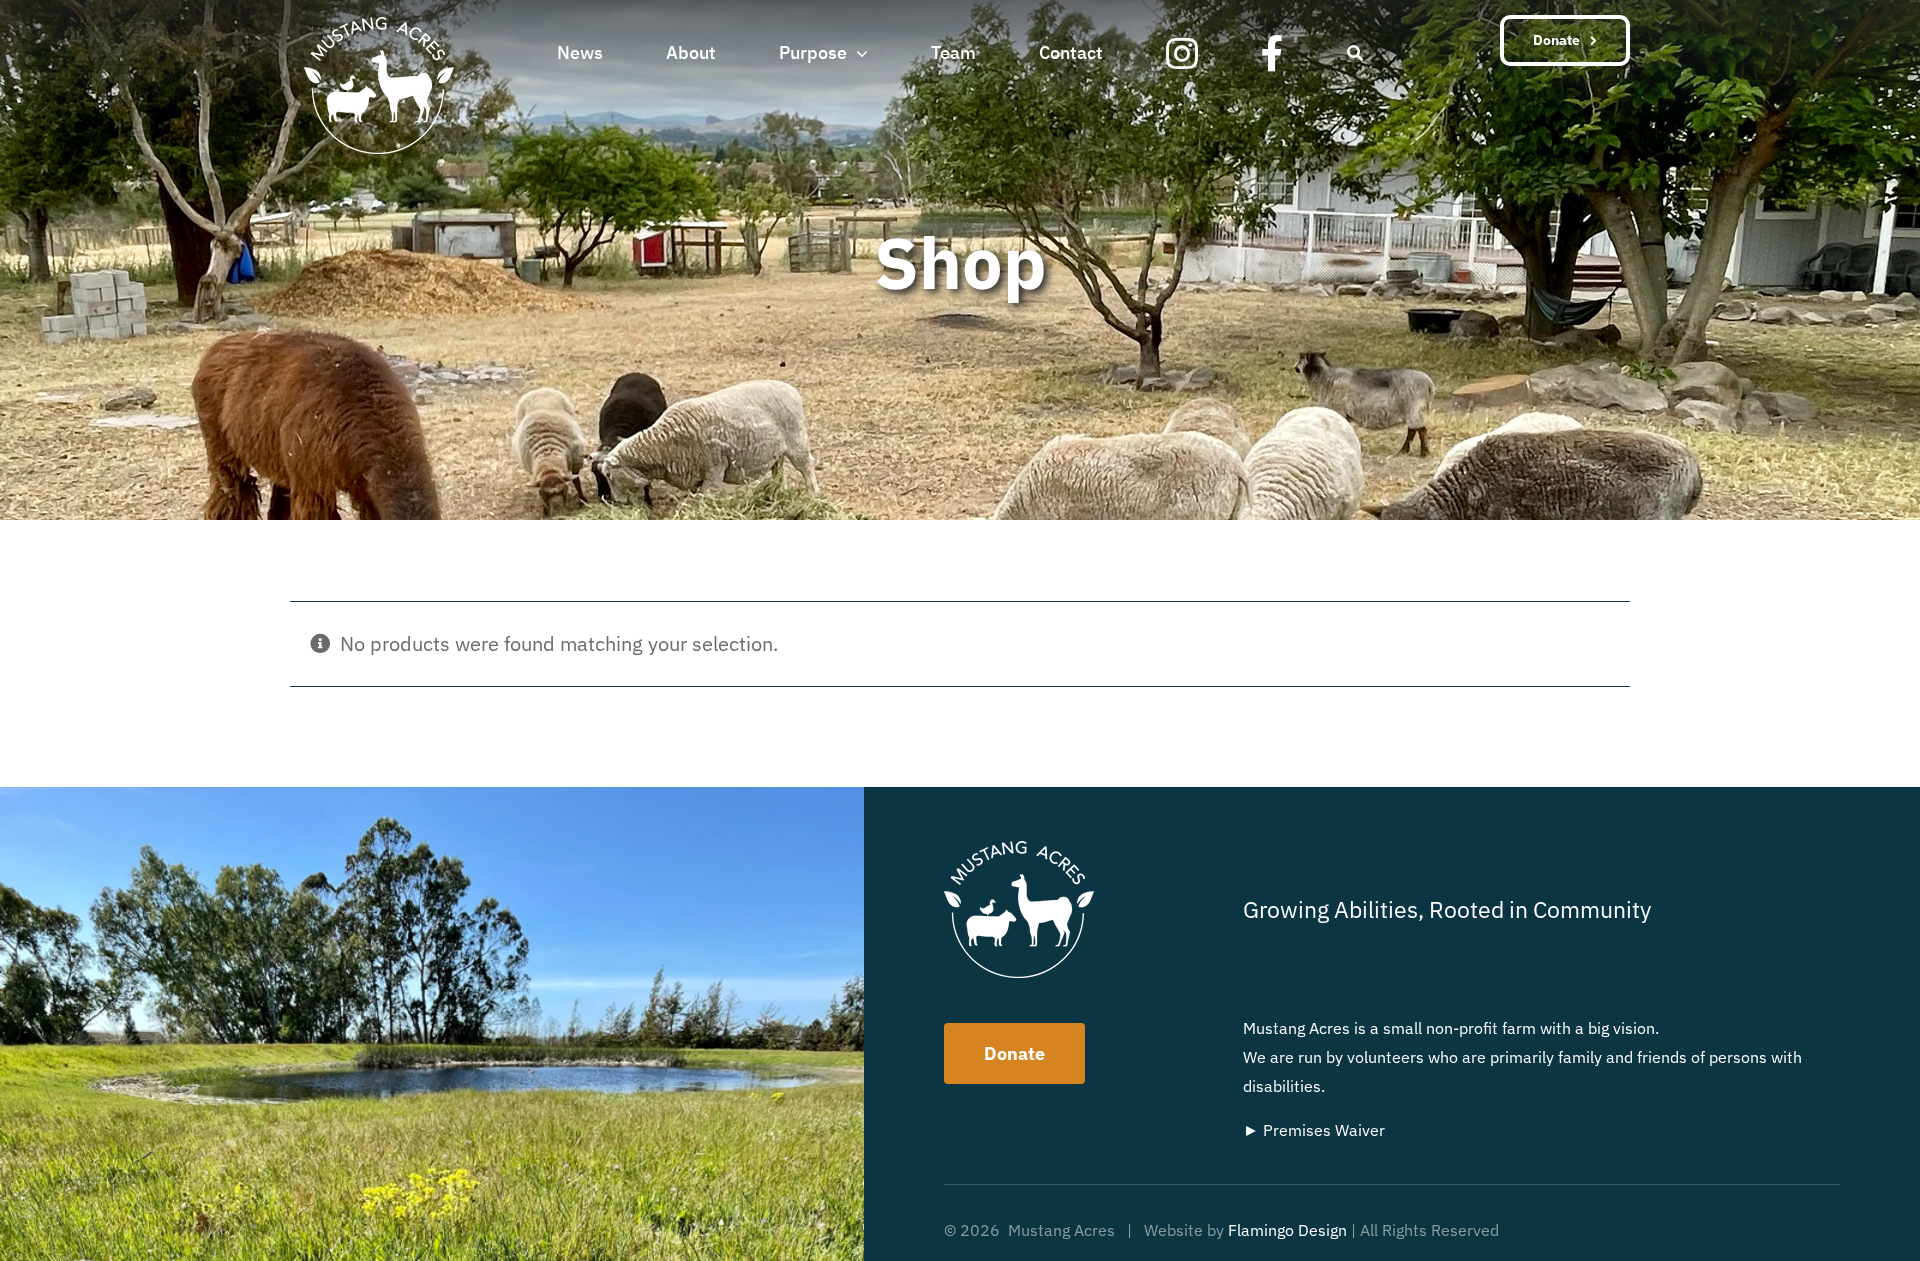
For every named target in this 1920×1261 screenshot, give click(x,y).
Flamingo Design (1287, 1230)
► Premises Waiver (1314, 1130)
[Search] (1355, 51)
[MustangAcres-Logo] (379, 26)
